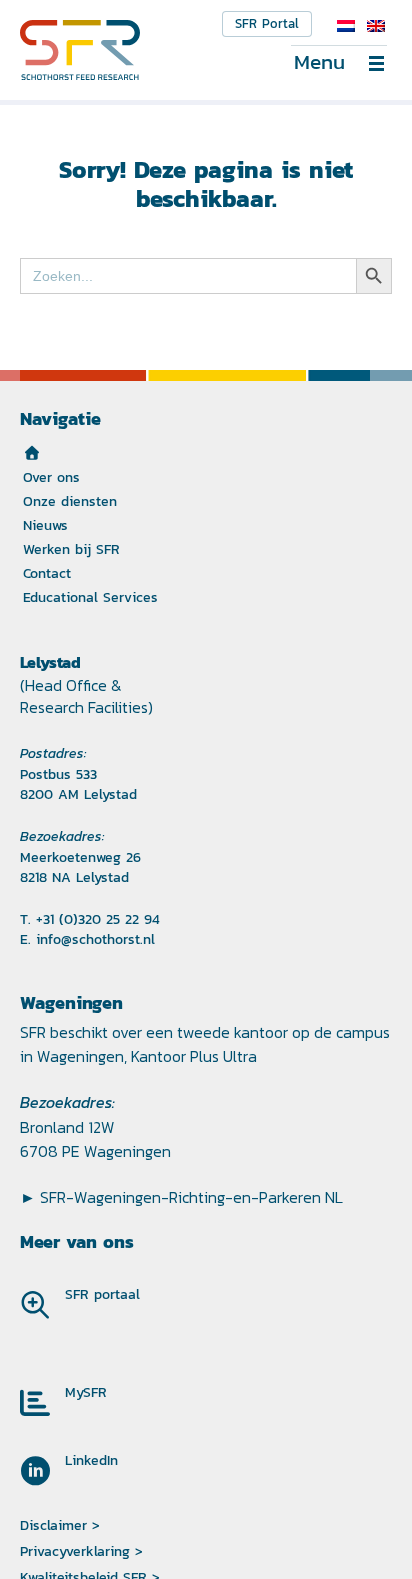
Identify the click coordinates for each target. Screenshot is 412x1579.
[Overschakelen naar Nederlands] (346, 26)
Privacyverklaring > (81, 1551)
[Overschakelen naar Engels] (376, 26)
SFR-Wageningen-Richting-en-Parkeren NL (191, 1197)
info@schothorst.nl (95, 939)
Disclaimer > (60, 1525)
